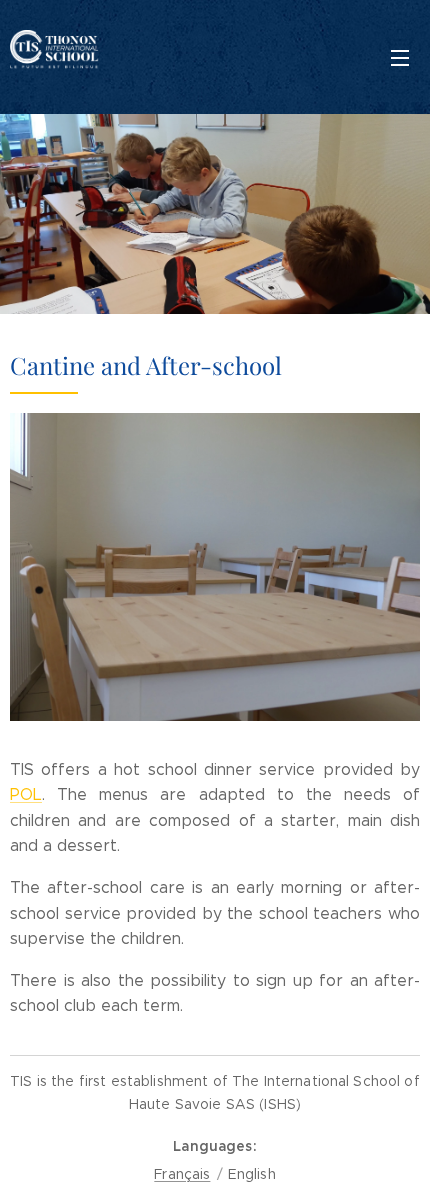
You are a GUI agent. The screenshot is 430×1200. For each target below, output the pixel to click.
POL (26, 794)
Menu (400, 57)
